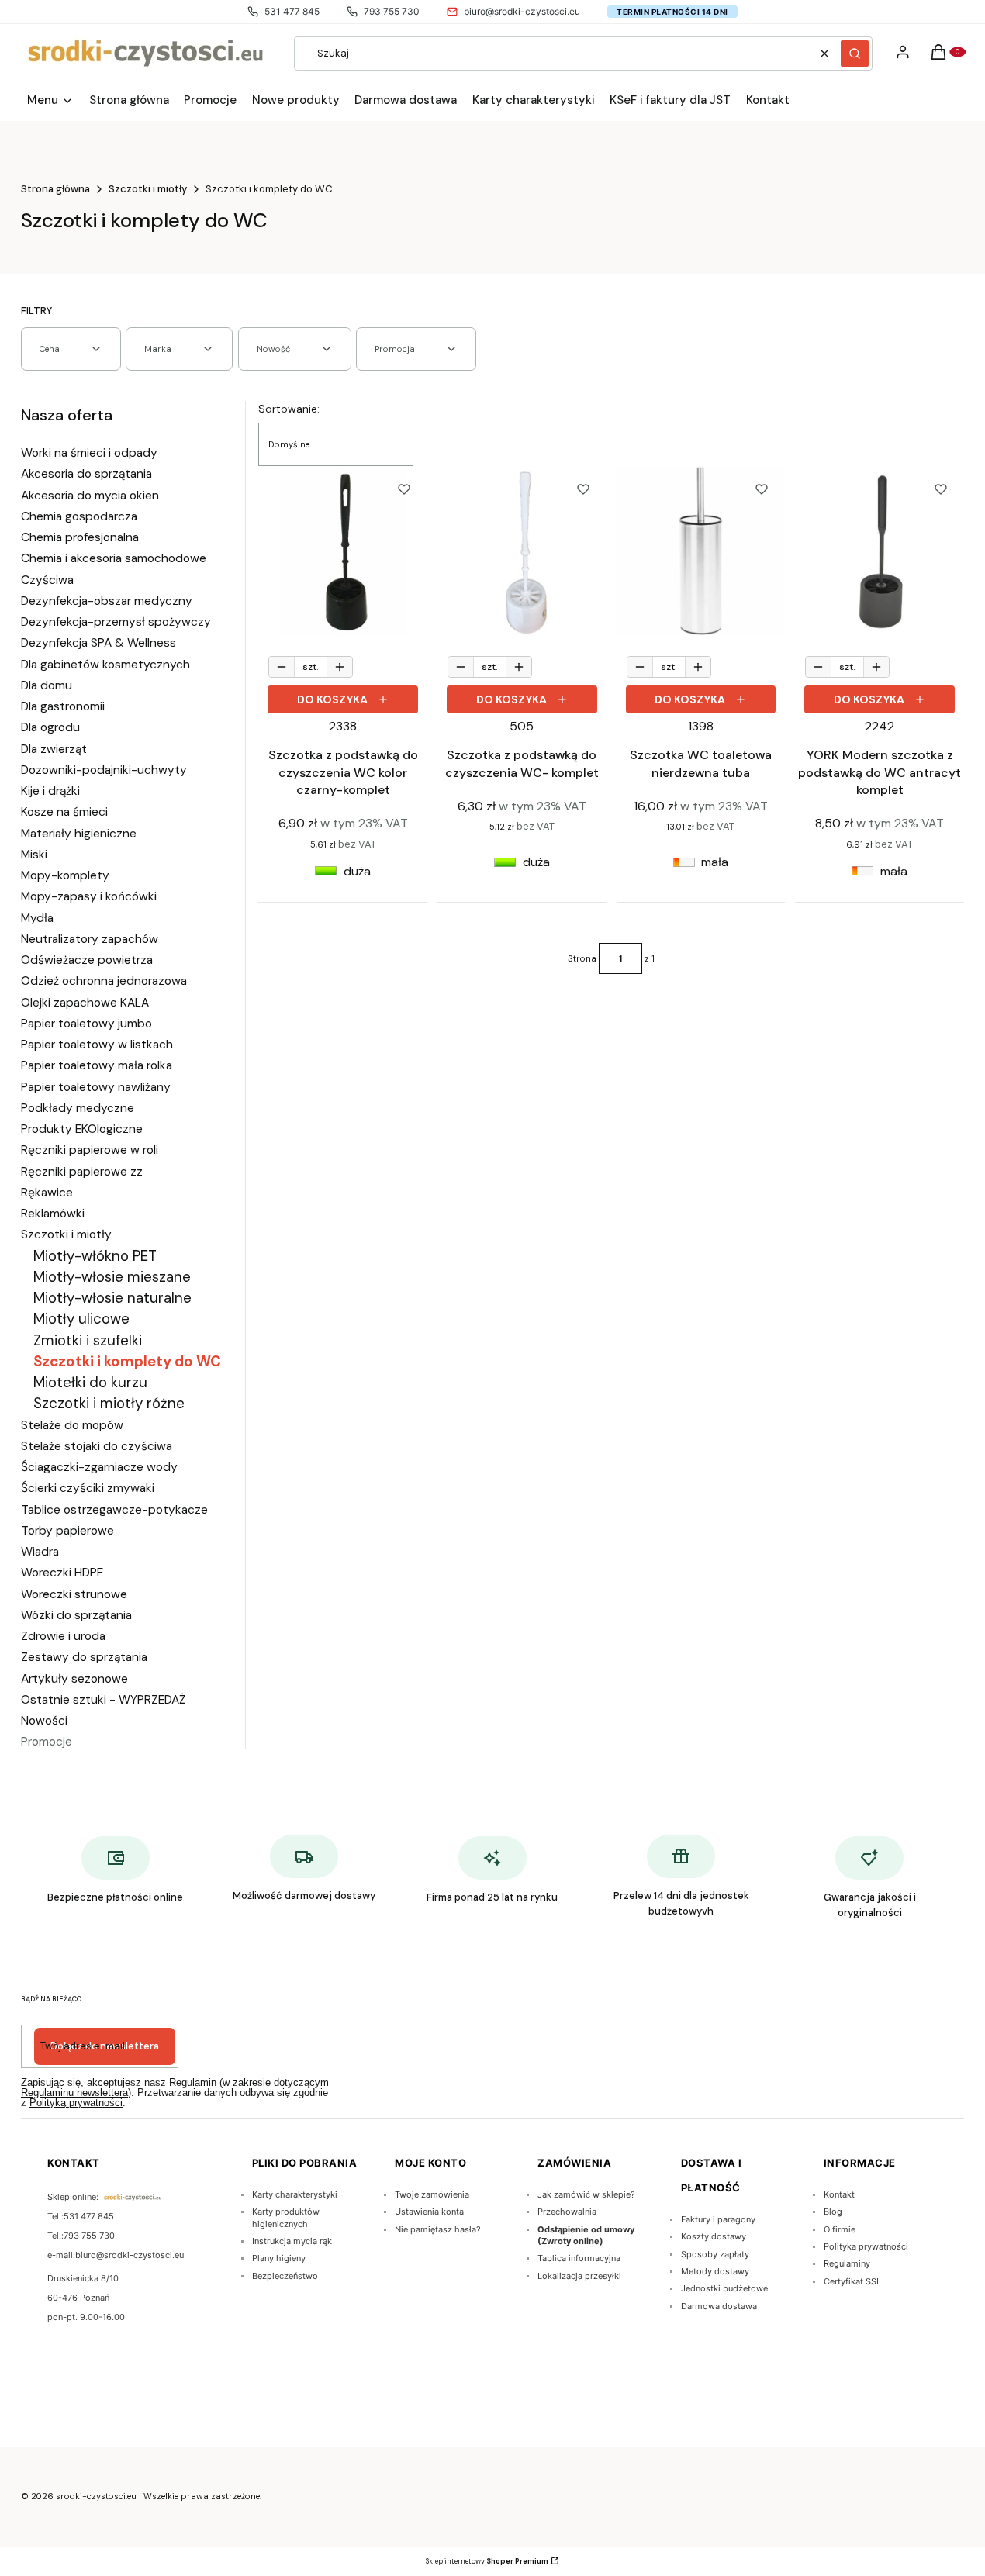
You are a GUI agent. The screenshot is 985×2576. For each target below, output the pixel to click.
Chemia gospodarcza (79, 516)
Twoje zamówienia (432, 2194)
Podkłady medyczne (78, 1108)
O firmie (840, 2229)
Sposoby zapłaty (715, 2254)
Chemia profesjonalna (80, 537)
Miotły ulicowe (81, 1319)
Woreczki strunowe (74, 1594)
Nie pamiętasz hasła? (438, 2229)
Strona (582, 958)
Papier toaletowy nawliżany (96, 1087)
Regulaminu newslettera (74, 2093)
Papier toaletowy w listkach (97, 1045)
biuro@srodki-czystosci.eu (522, 11)
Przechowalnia (567, 2212)
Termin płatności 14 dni (672, 12)
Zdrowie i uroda (63, 1636)
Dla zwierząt (54, 749)
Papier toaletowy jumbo (86, 1024)
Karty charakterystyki (295, 2194)
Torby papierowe (67, 1531)
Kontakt (839, 2194)
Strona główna (55, 189)
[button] (855, 54)
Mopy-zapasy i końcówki (89, 896)
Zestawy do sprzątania (84, 1657)
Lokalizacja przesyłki (579, 2276)
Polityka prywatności (866, 2246)
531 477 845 (292, 11)
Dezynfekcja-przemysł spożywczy (116, 622)
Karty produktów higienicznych (286, 2217)
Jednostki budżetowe (724, 2288)
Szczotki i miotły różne (109, 1403)
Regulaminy (847, 2263)
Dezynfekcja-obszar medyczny (107, 601)
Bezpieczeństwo (285, 2276)
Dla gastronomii (63, 706)
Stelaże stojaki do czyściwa (97, 1446)
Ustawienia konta (429, 2212)
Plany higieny (279, 2258)
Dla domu (47, 685)
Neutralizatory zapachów (90, 939)
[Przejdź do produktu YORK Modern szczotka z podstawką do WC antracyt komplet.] (880, 551)
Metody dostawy (715, 2271)
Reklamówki (53, 1214)
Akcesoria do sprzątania (86, 474)
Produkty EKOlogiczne (82, 1129)
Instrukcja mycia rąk (292, 2241)
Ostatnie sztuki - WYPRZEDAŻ (103, 1700)
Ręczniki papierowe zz (82, 1172)
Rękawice (47, 1193)
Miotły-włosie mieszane (112, 1277)
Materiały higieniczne (79, 834)
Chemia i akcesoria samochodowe (114, 558)
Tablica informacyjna (579, 2258)
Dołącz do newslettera (105, 2046)
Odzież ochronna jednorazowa (104, 981)
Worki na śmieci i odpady (89, 453)
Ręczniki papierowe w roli (90, 1150)
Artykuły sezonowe (74, 1679)
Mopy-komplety (65, 875)
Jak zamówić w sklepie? (586, 2194)
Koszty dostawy (714, 2236)
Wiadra (40, 1552)
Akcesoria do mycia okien (90, 496)
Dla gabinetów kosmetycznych (105, 665)
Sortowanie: (289, 409)
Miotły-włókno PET (95, 1256)
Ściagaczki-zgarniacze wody (99, 1467)
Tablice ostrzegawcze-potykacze (114, 1510)
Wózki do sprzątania (76, 1615)
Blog (833, 2212)
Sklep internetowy (487, 2561)
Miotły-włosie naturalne (112, 1298)
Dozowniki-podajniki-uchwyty (104, 770)
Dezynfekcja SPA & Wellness (98, 643)
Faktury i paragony (718, 2219)
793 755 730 (392, 11)
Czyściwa (47, 580)
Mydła (37, 918)
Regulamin (193, 2082)
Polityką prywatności (76, 2103)
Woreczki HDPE (62, 1573)
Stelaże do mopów (72, 1425)
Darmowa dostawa (719, 2306)
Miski (34, 855)
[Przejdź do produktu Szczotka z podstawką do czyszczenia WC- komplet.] (522, 551)
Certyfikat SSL (852, 2281)
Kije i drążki (50, 791)
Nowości (44, 1721)
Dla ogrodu (50, 727)
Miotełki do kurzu (90, 1382)
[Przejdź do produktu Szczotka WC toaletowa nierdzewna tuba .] (701, 551)
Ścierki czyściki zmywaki (88, 1488)
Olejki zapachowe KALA (85, 1003)
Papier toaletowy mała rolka (97, 1065)
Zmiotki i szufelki (88, 1340)
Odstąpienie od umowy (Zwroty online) (586, 2235)
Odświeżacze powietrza (87, 960)
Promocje (47, 1742)
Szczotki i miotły (148, 189)
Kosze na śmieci (64, 812)
